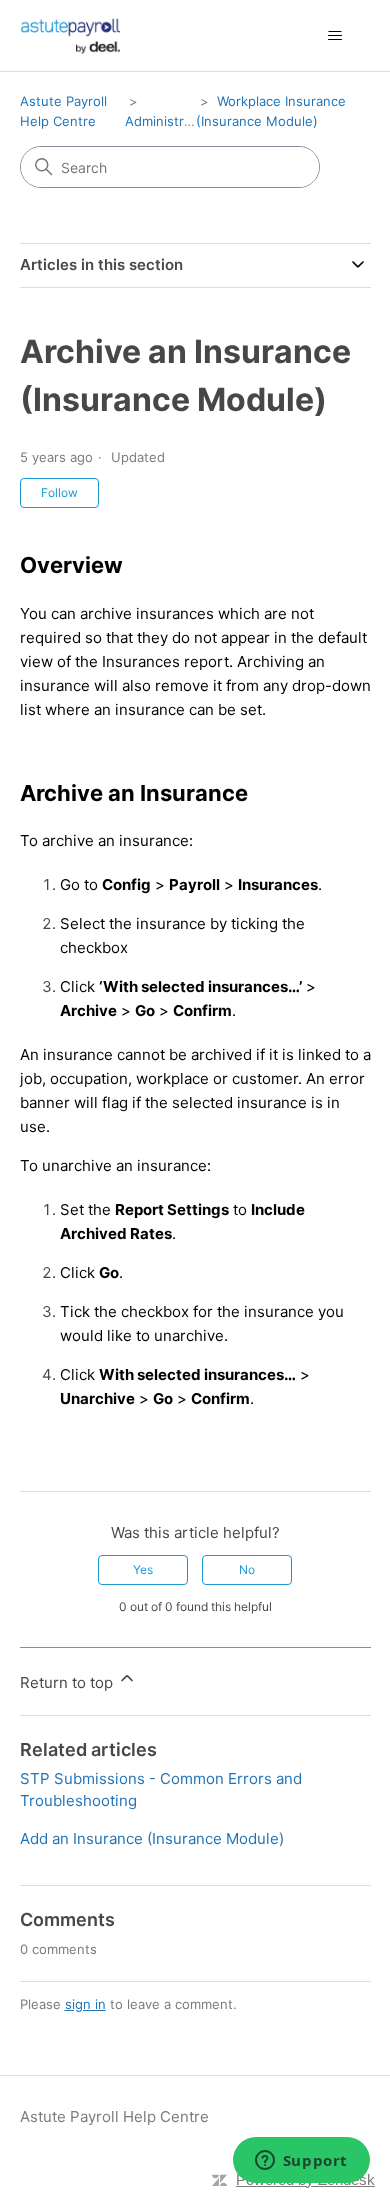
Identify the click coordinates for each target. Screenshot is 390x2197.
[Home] (71, 35)
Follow (59, 492)
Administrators (170, 121)
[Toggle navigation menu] (335, 36)
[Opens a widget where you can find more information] (301, 2162)
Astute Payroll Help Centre (114, 2116)
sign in (85, 2004)
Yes (143, 1569)
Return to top (68, 1682)
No (247, 1569)
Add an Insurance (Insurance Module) (152, 1838)
